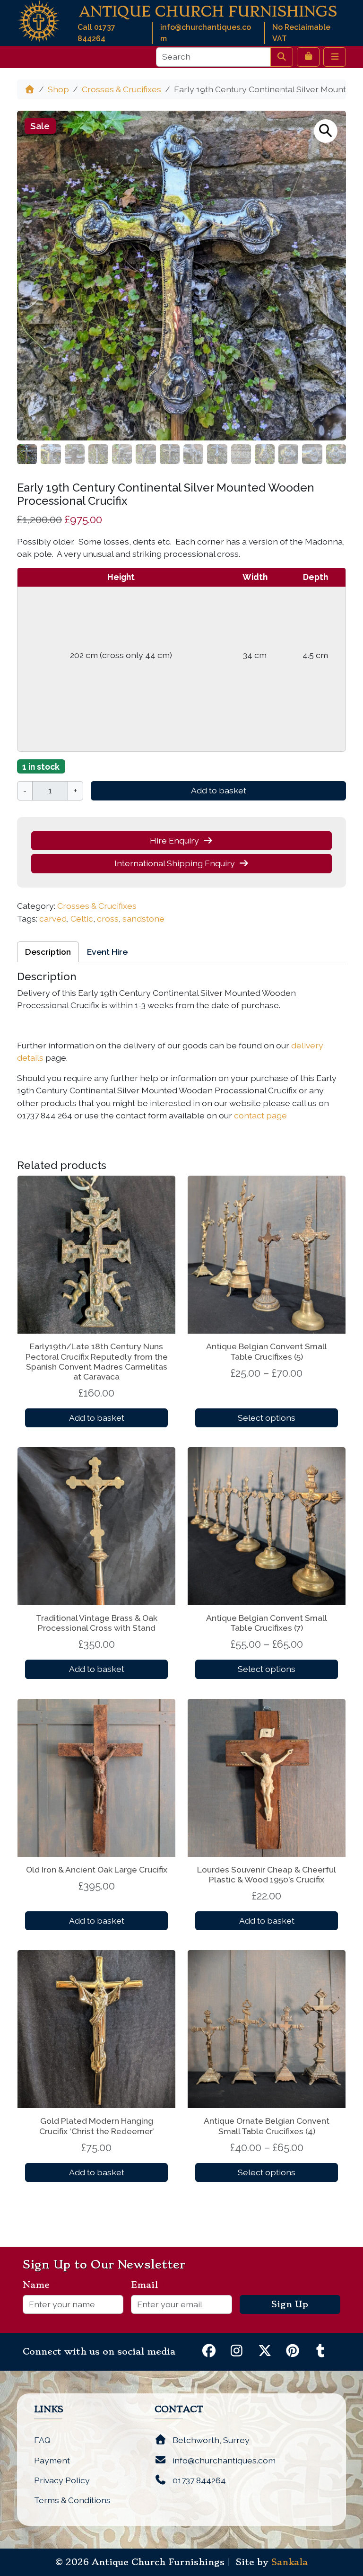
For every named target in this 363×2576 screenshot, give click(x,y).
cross (108, 919)
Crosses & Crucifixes (121, 89)
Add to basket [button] (97, 1418)
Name (40, 2285)
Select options (267, 1418)
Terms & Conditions (72, 2500)
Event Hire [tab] (107, 952)
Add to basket (219, 790)
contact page (260, 1115)
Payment (52, 2460)
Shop (58, 89)
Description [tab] (48, 952)
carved (53, 919)
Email (148, 2285)
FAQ (42, 2440)
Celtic (82, 919)
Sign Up (290, 2304)
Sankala (290, 2562)
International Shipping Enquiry (175, 863)
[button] (326, 131)
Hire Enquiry (174, 840)
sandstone (143, 919)
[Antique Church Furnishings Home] (39, 21)
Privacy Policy (62, 2480)
